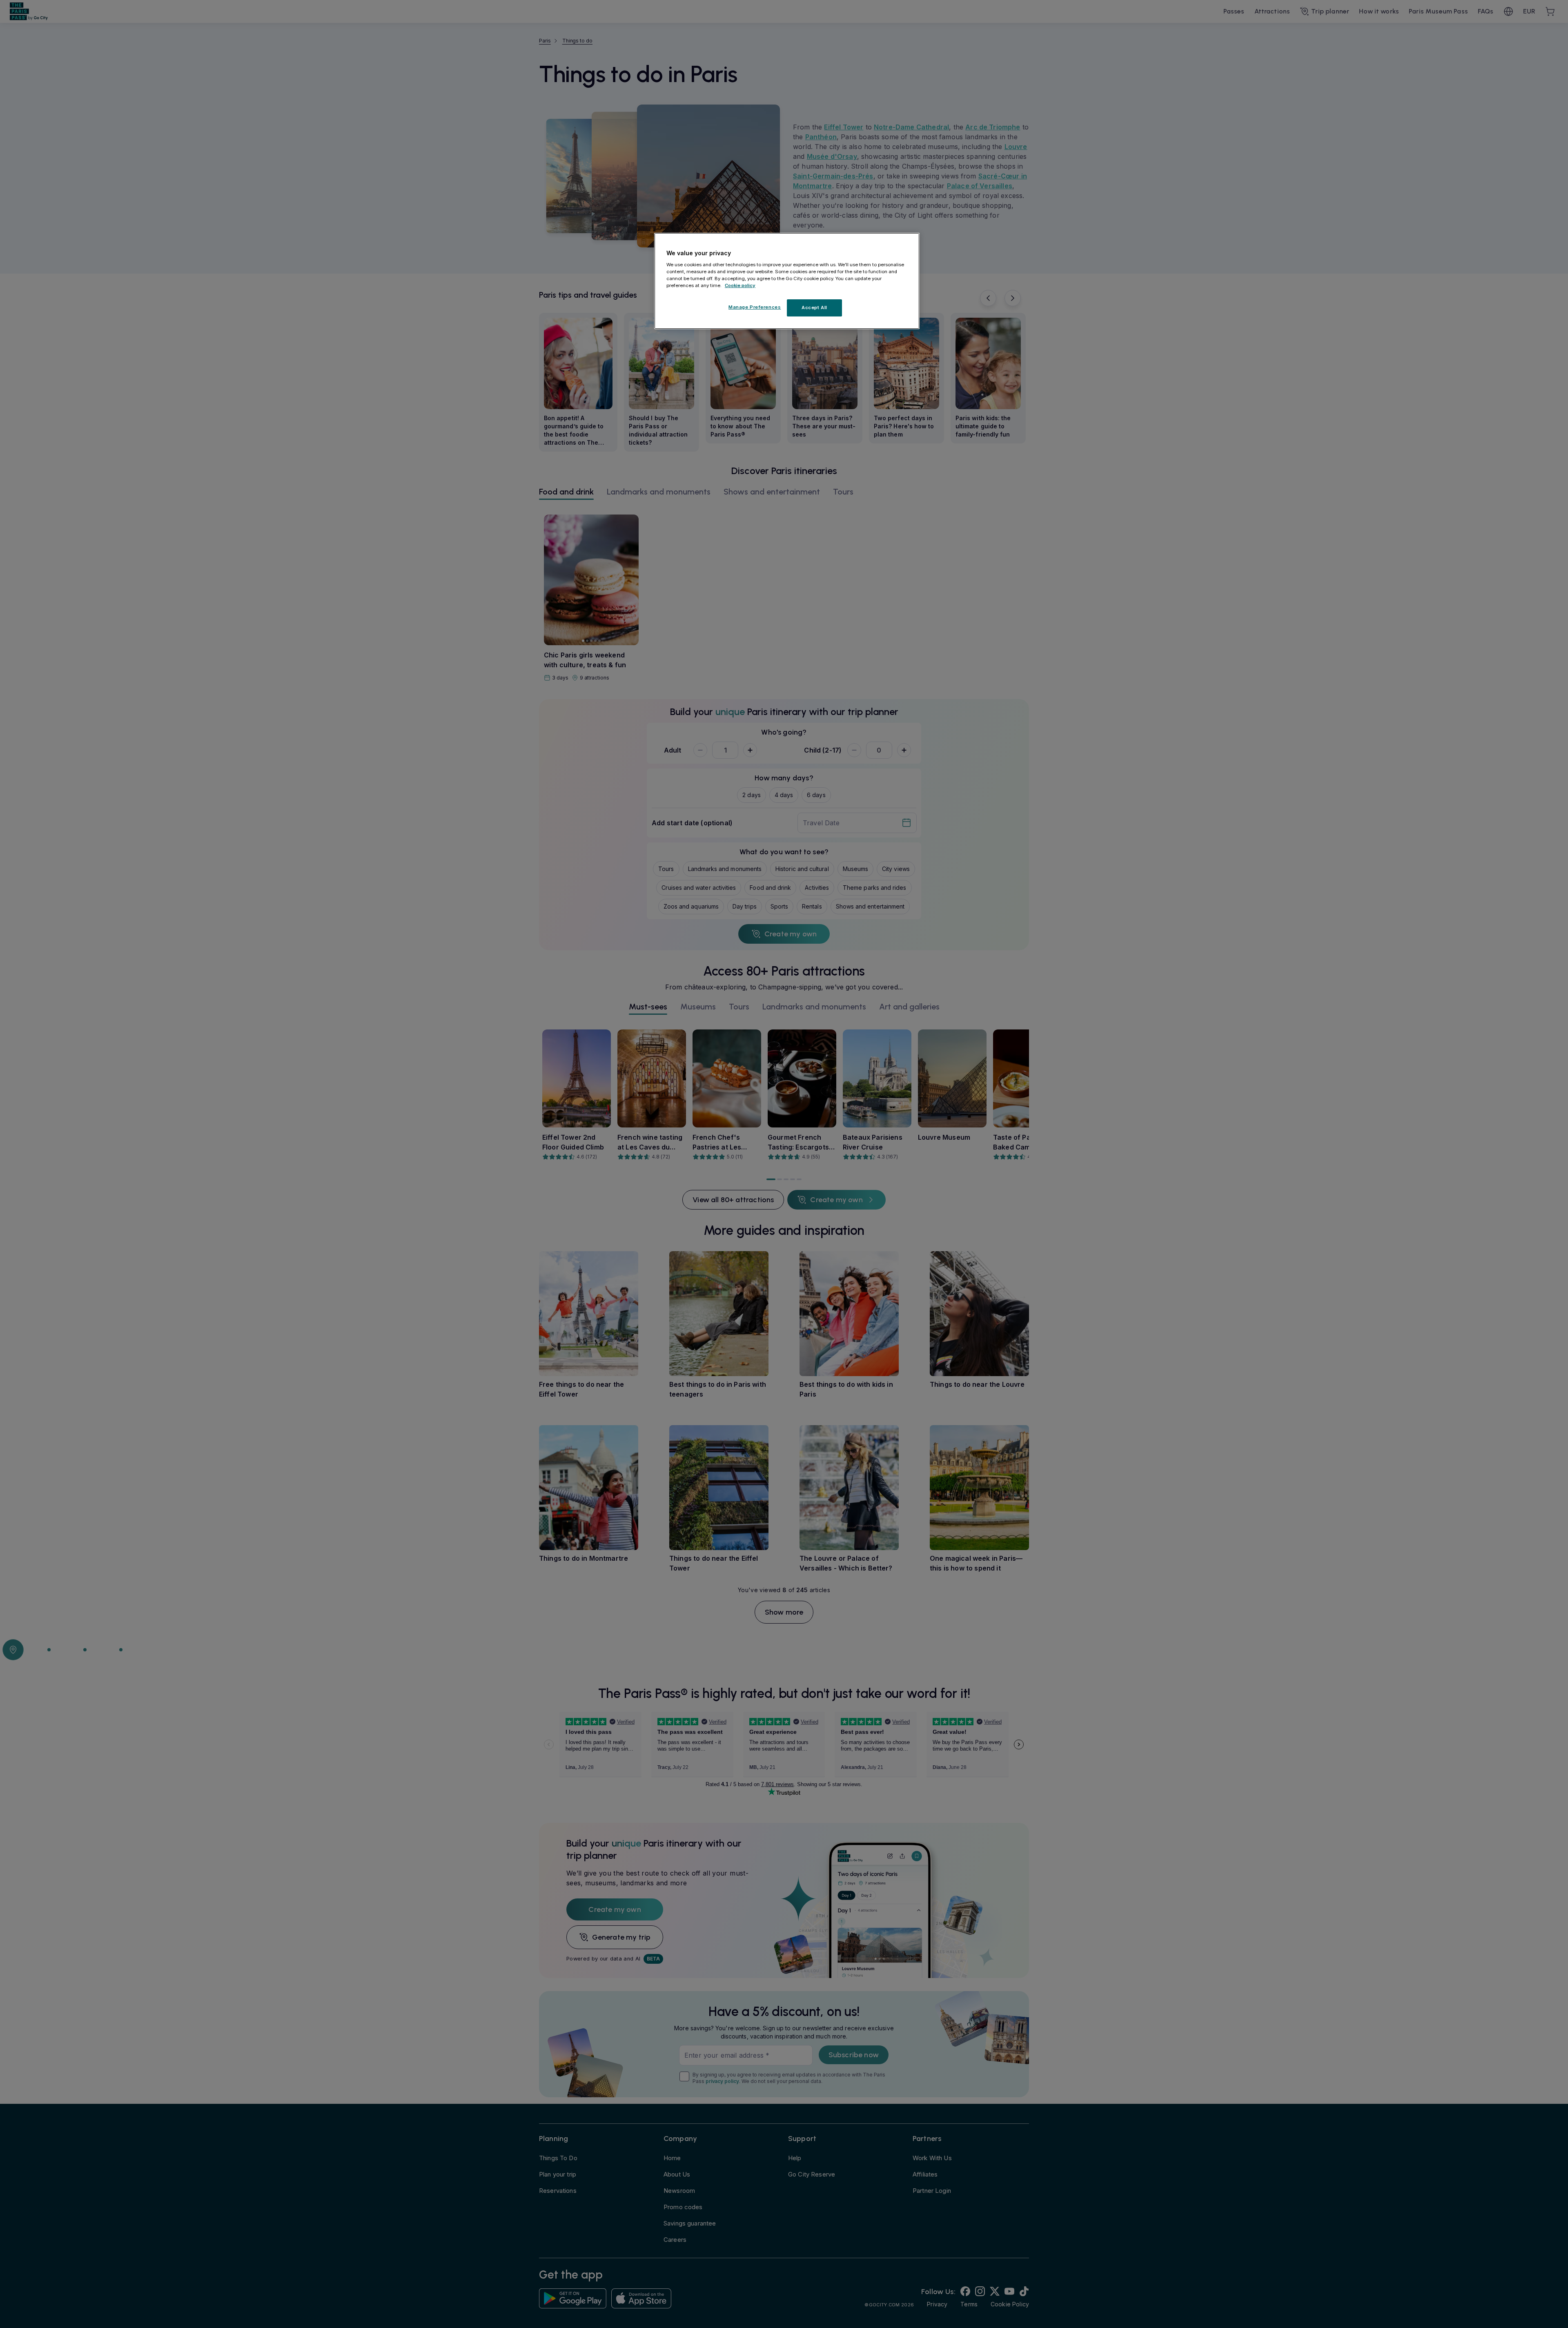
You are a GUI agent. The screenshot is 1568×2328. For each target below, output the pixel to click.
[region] (787, 281)
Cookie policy (740, 285)
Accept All (814, 307)
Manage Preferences (755, 307)
